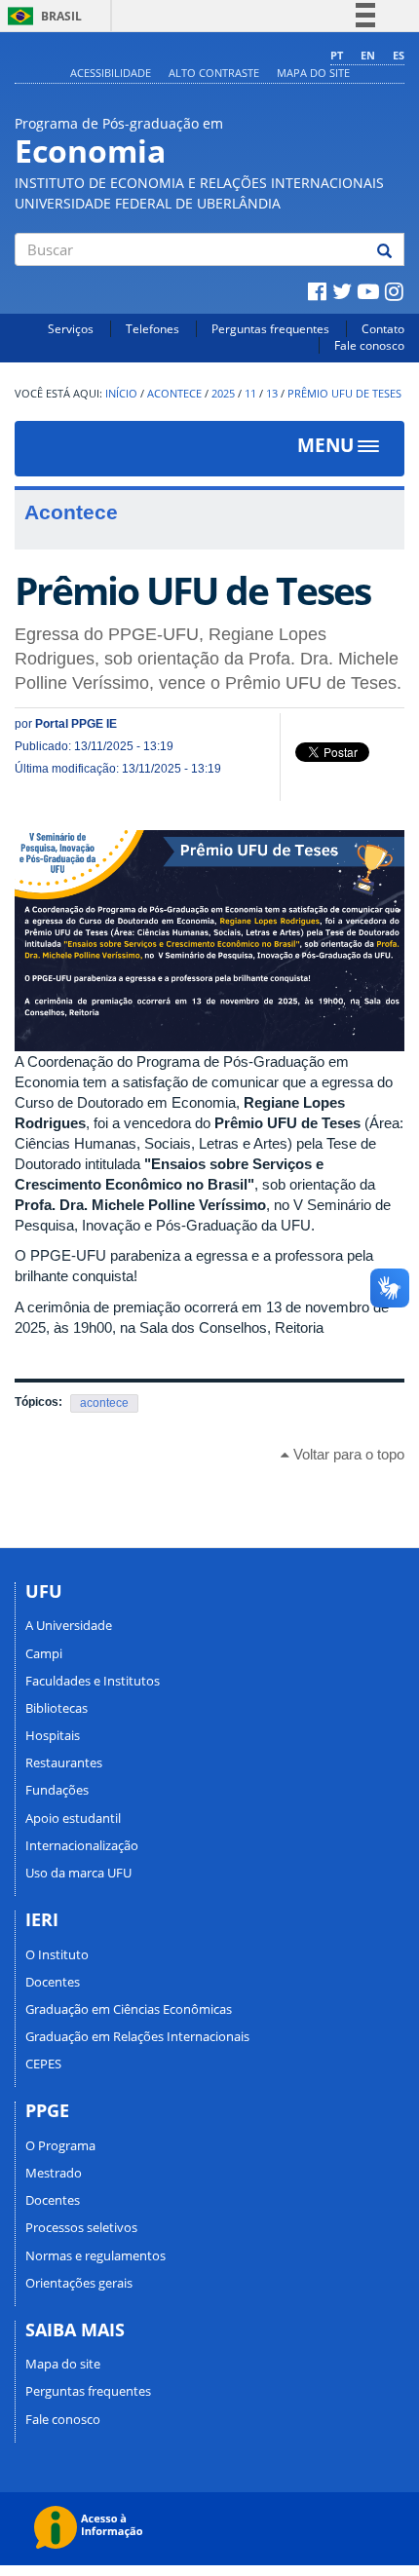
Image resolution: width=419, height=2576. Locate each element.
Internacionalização (82, 1845)
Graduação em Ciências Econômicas (129, 2009)
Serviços (71, 329)
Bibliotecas (57, 1708)
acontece (104, 1403)
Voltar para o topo (347, 1454)
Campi (44, 1653)
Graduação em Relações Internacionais (137, 2036)
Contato (383, 329)
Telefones (152, 329)
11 (250, 394)
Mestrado (54, 2173)
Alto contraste (214, 73)
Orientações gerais (79, 2283)
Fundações (57, 1790)
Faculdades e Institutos (93, 1681)
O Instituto (57, 1954)
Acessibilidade (111, 73)
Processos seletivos (81, 2227)
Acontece (174, 394)
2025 (223, 394)
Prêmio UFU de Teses (344, 394)
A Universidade (69, 1625)
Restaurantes (64, 1762)
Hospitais (53, 1735)
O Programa (60, 2145)
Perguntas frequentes (270, 329)
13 (272, 394)
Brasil (41, 16)
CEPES (43, 2064)
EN (368, 55)
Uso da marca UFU (78, 1873)
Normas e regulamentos (95, 2255)
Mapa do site (313, 73)
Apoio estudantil (73, 1818)
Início (121, 394)
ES (399, 55)
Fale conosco (369, 345)
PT (337, 55)
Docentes (53, 1982)
